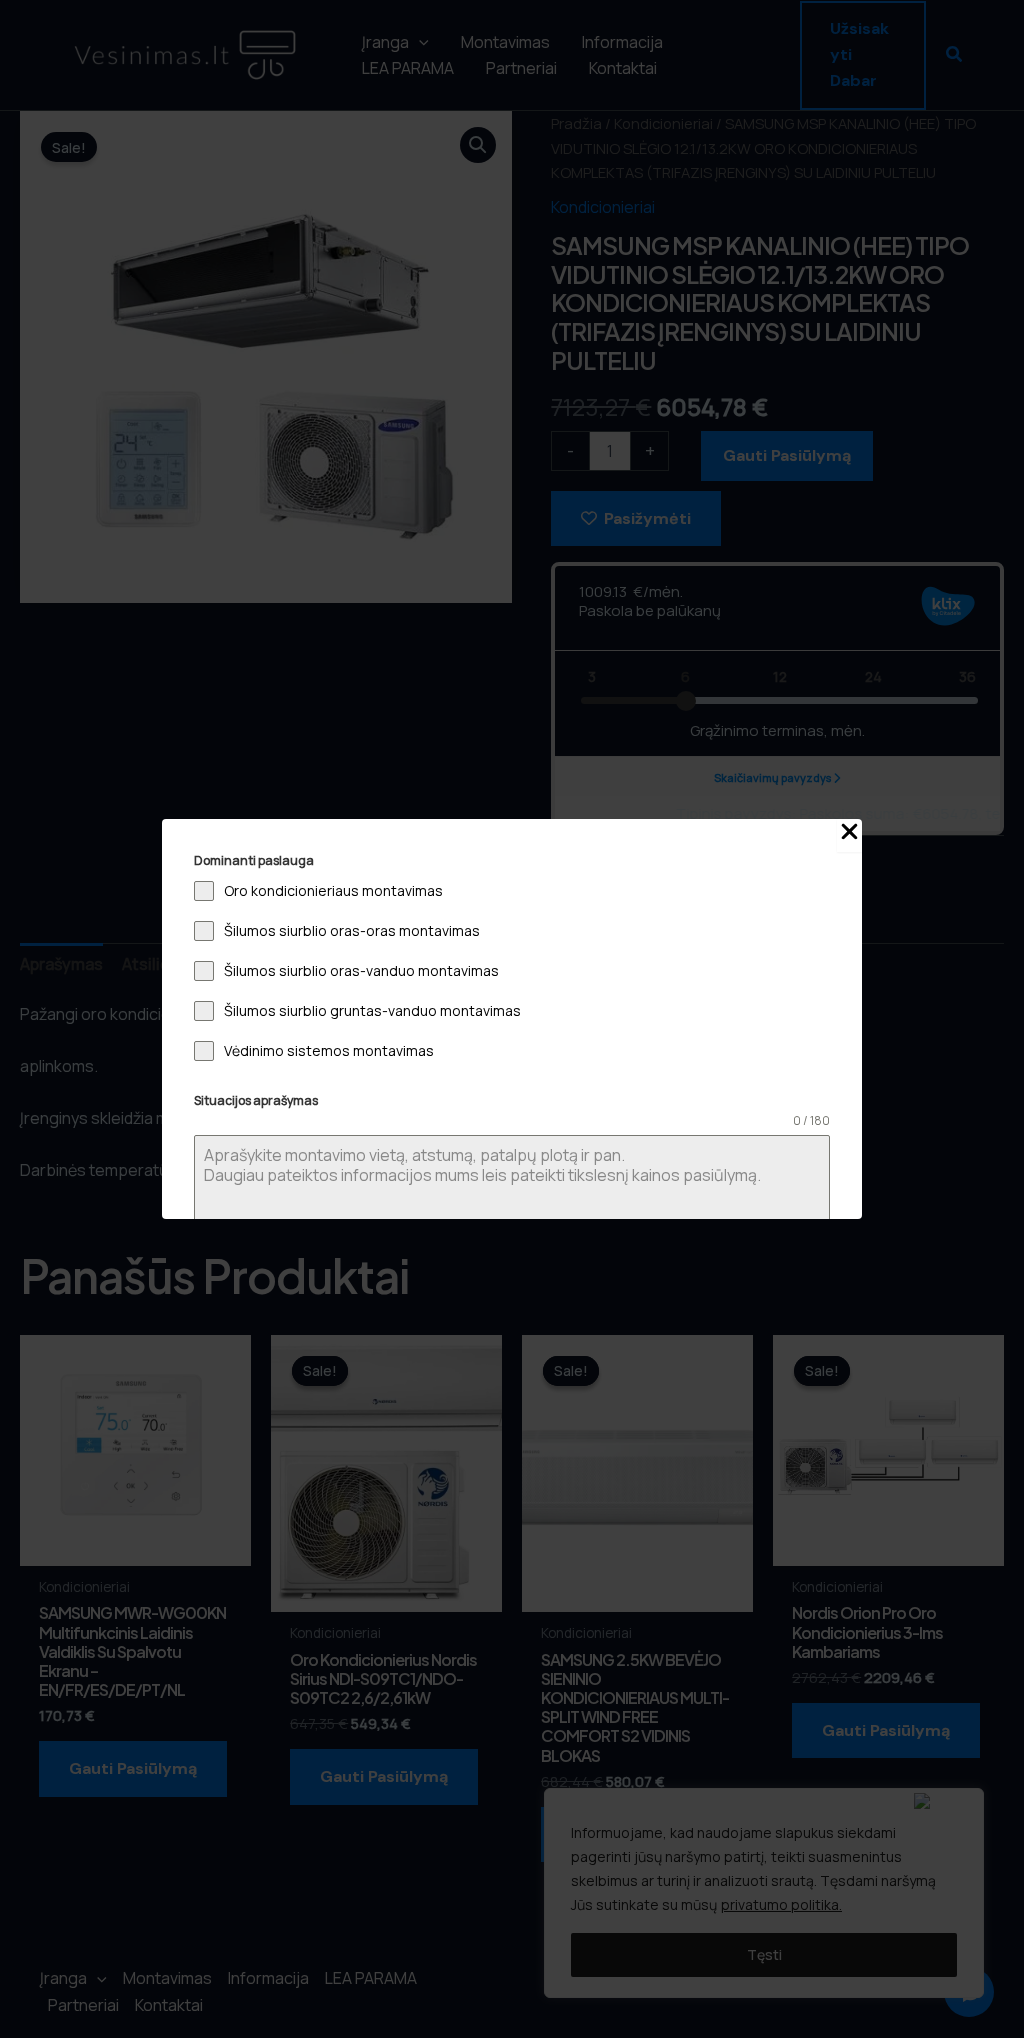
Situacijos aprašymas (256, 1100)
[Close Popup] (849, 835)
